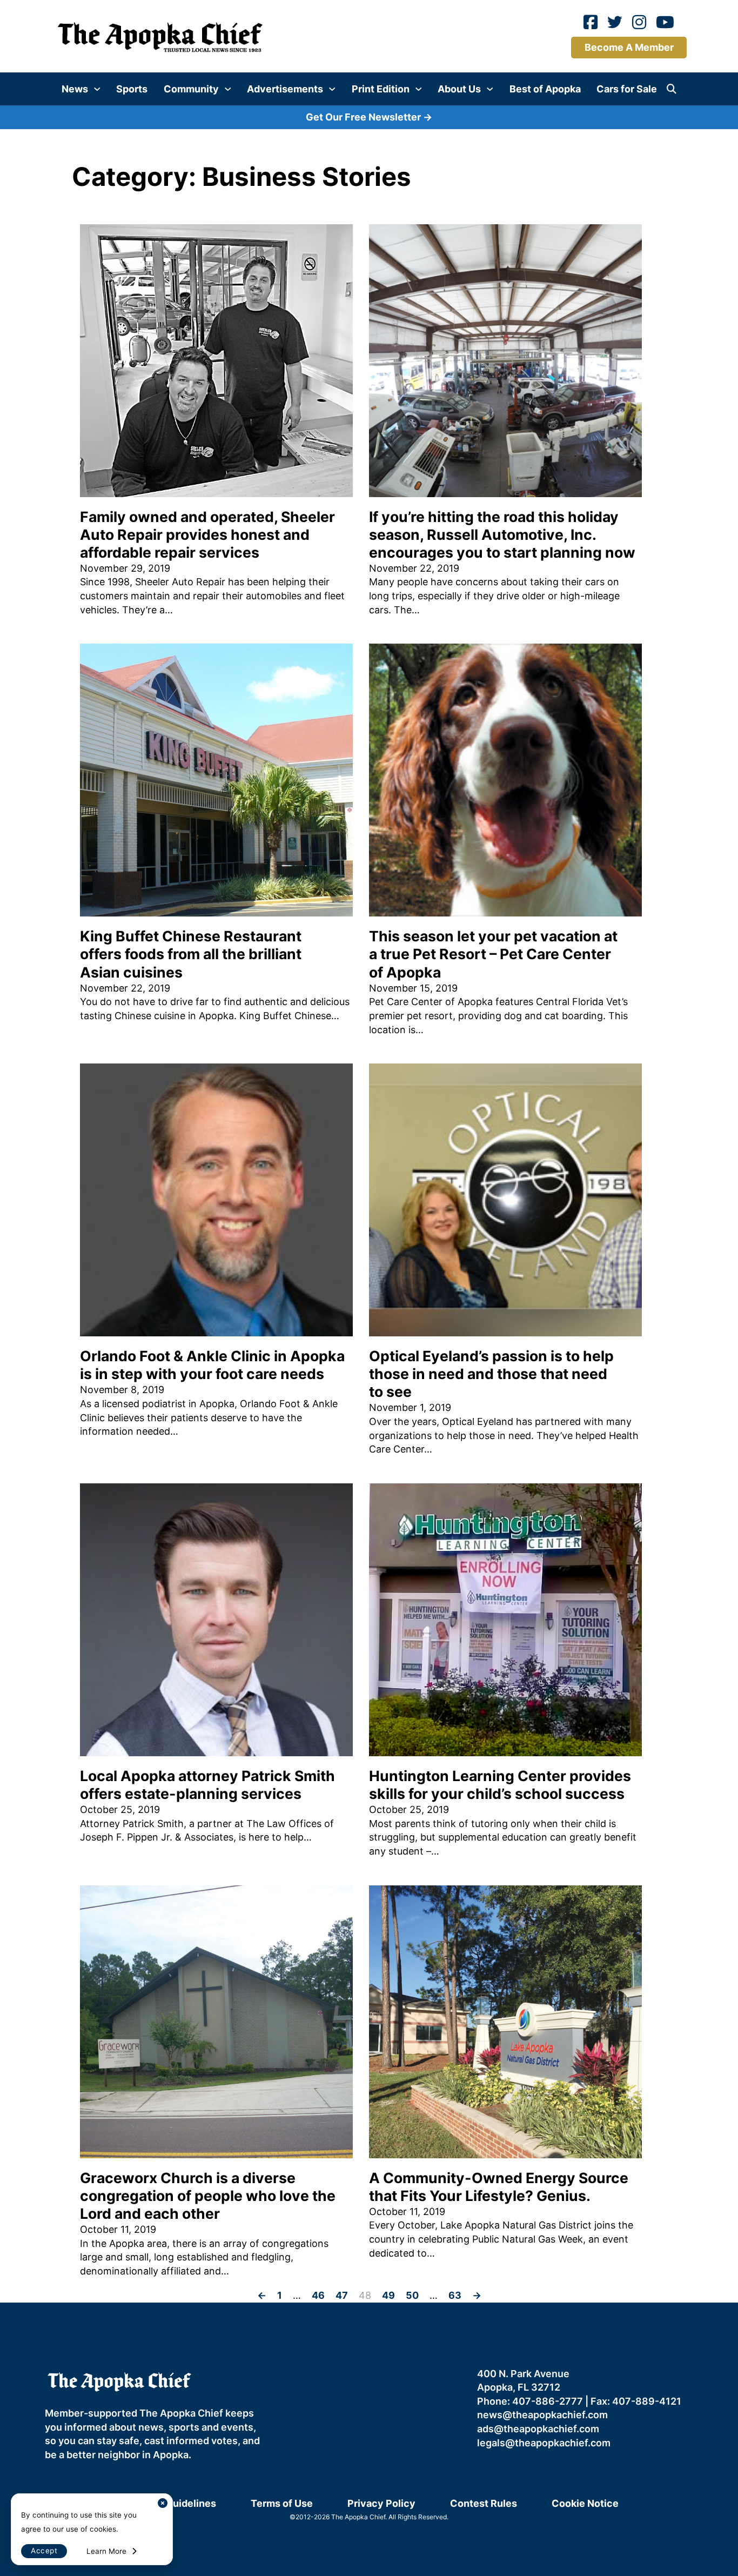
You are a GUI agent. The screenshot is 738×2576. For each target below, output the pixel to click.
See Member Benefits (369, 1390)
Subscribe (481, 1296)
